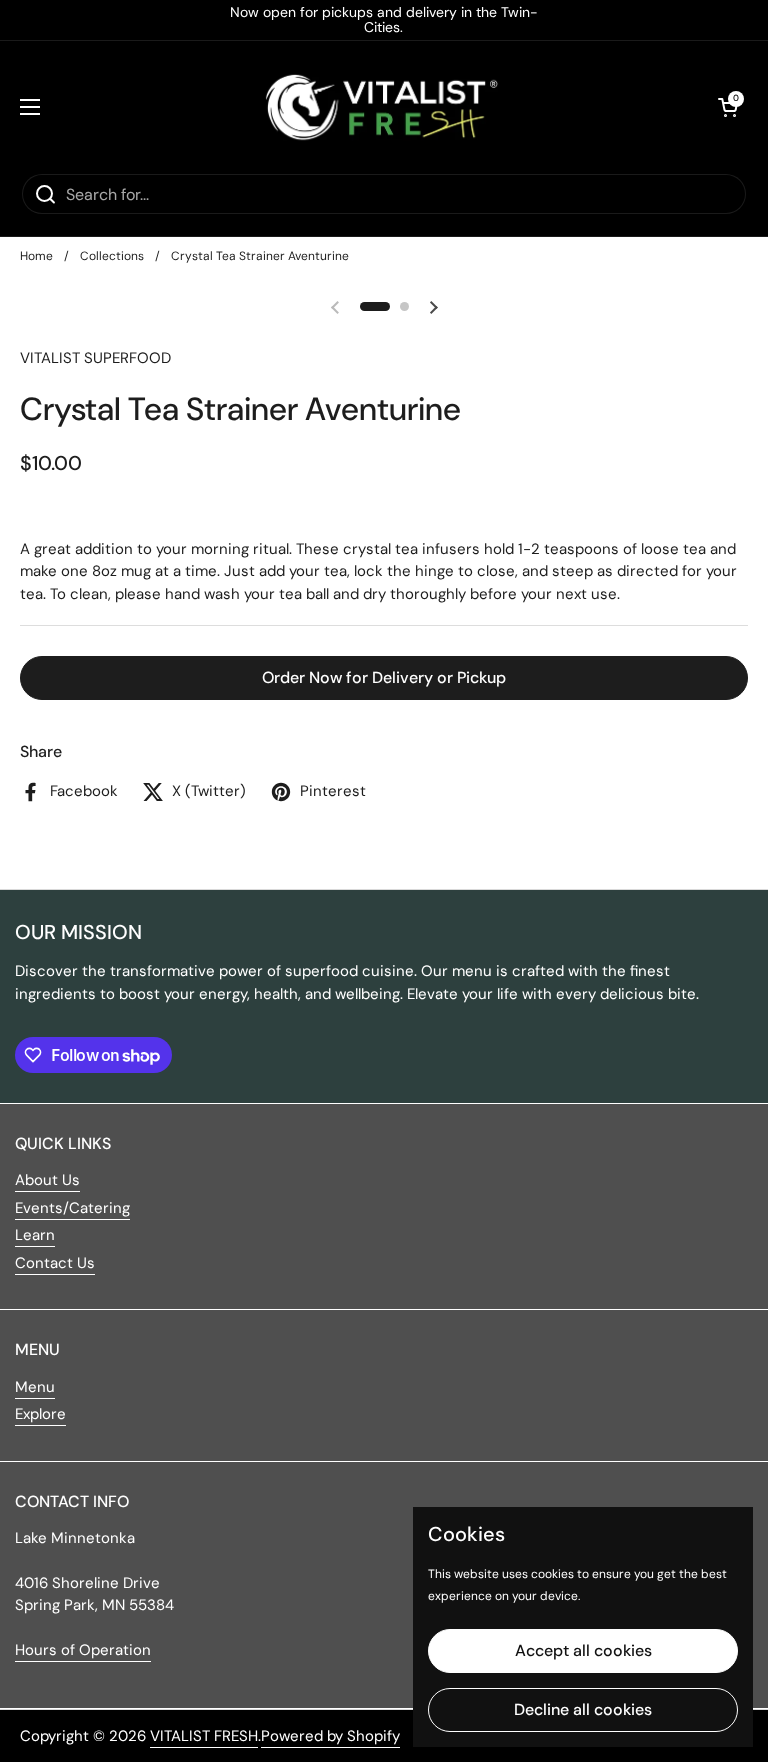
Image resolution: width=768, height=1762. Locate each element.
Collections (112, 256)
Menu (35, 1387)
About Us (47, 1180)
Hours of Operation (83, 1650)
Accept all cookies (583, 1650)
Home (36, 256)
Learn (35, 1235)
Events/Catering (72, 1208)
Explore (40, 1414)
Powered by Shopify (330, 1736)
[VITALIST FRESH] (379, 106)
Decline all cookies (583, 1709)
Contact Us (55, 1263)
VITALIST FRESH (204, 1736)
